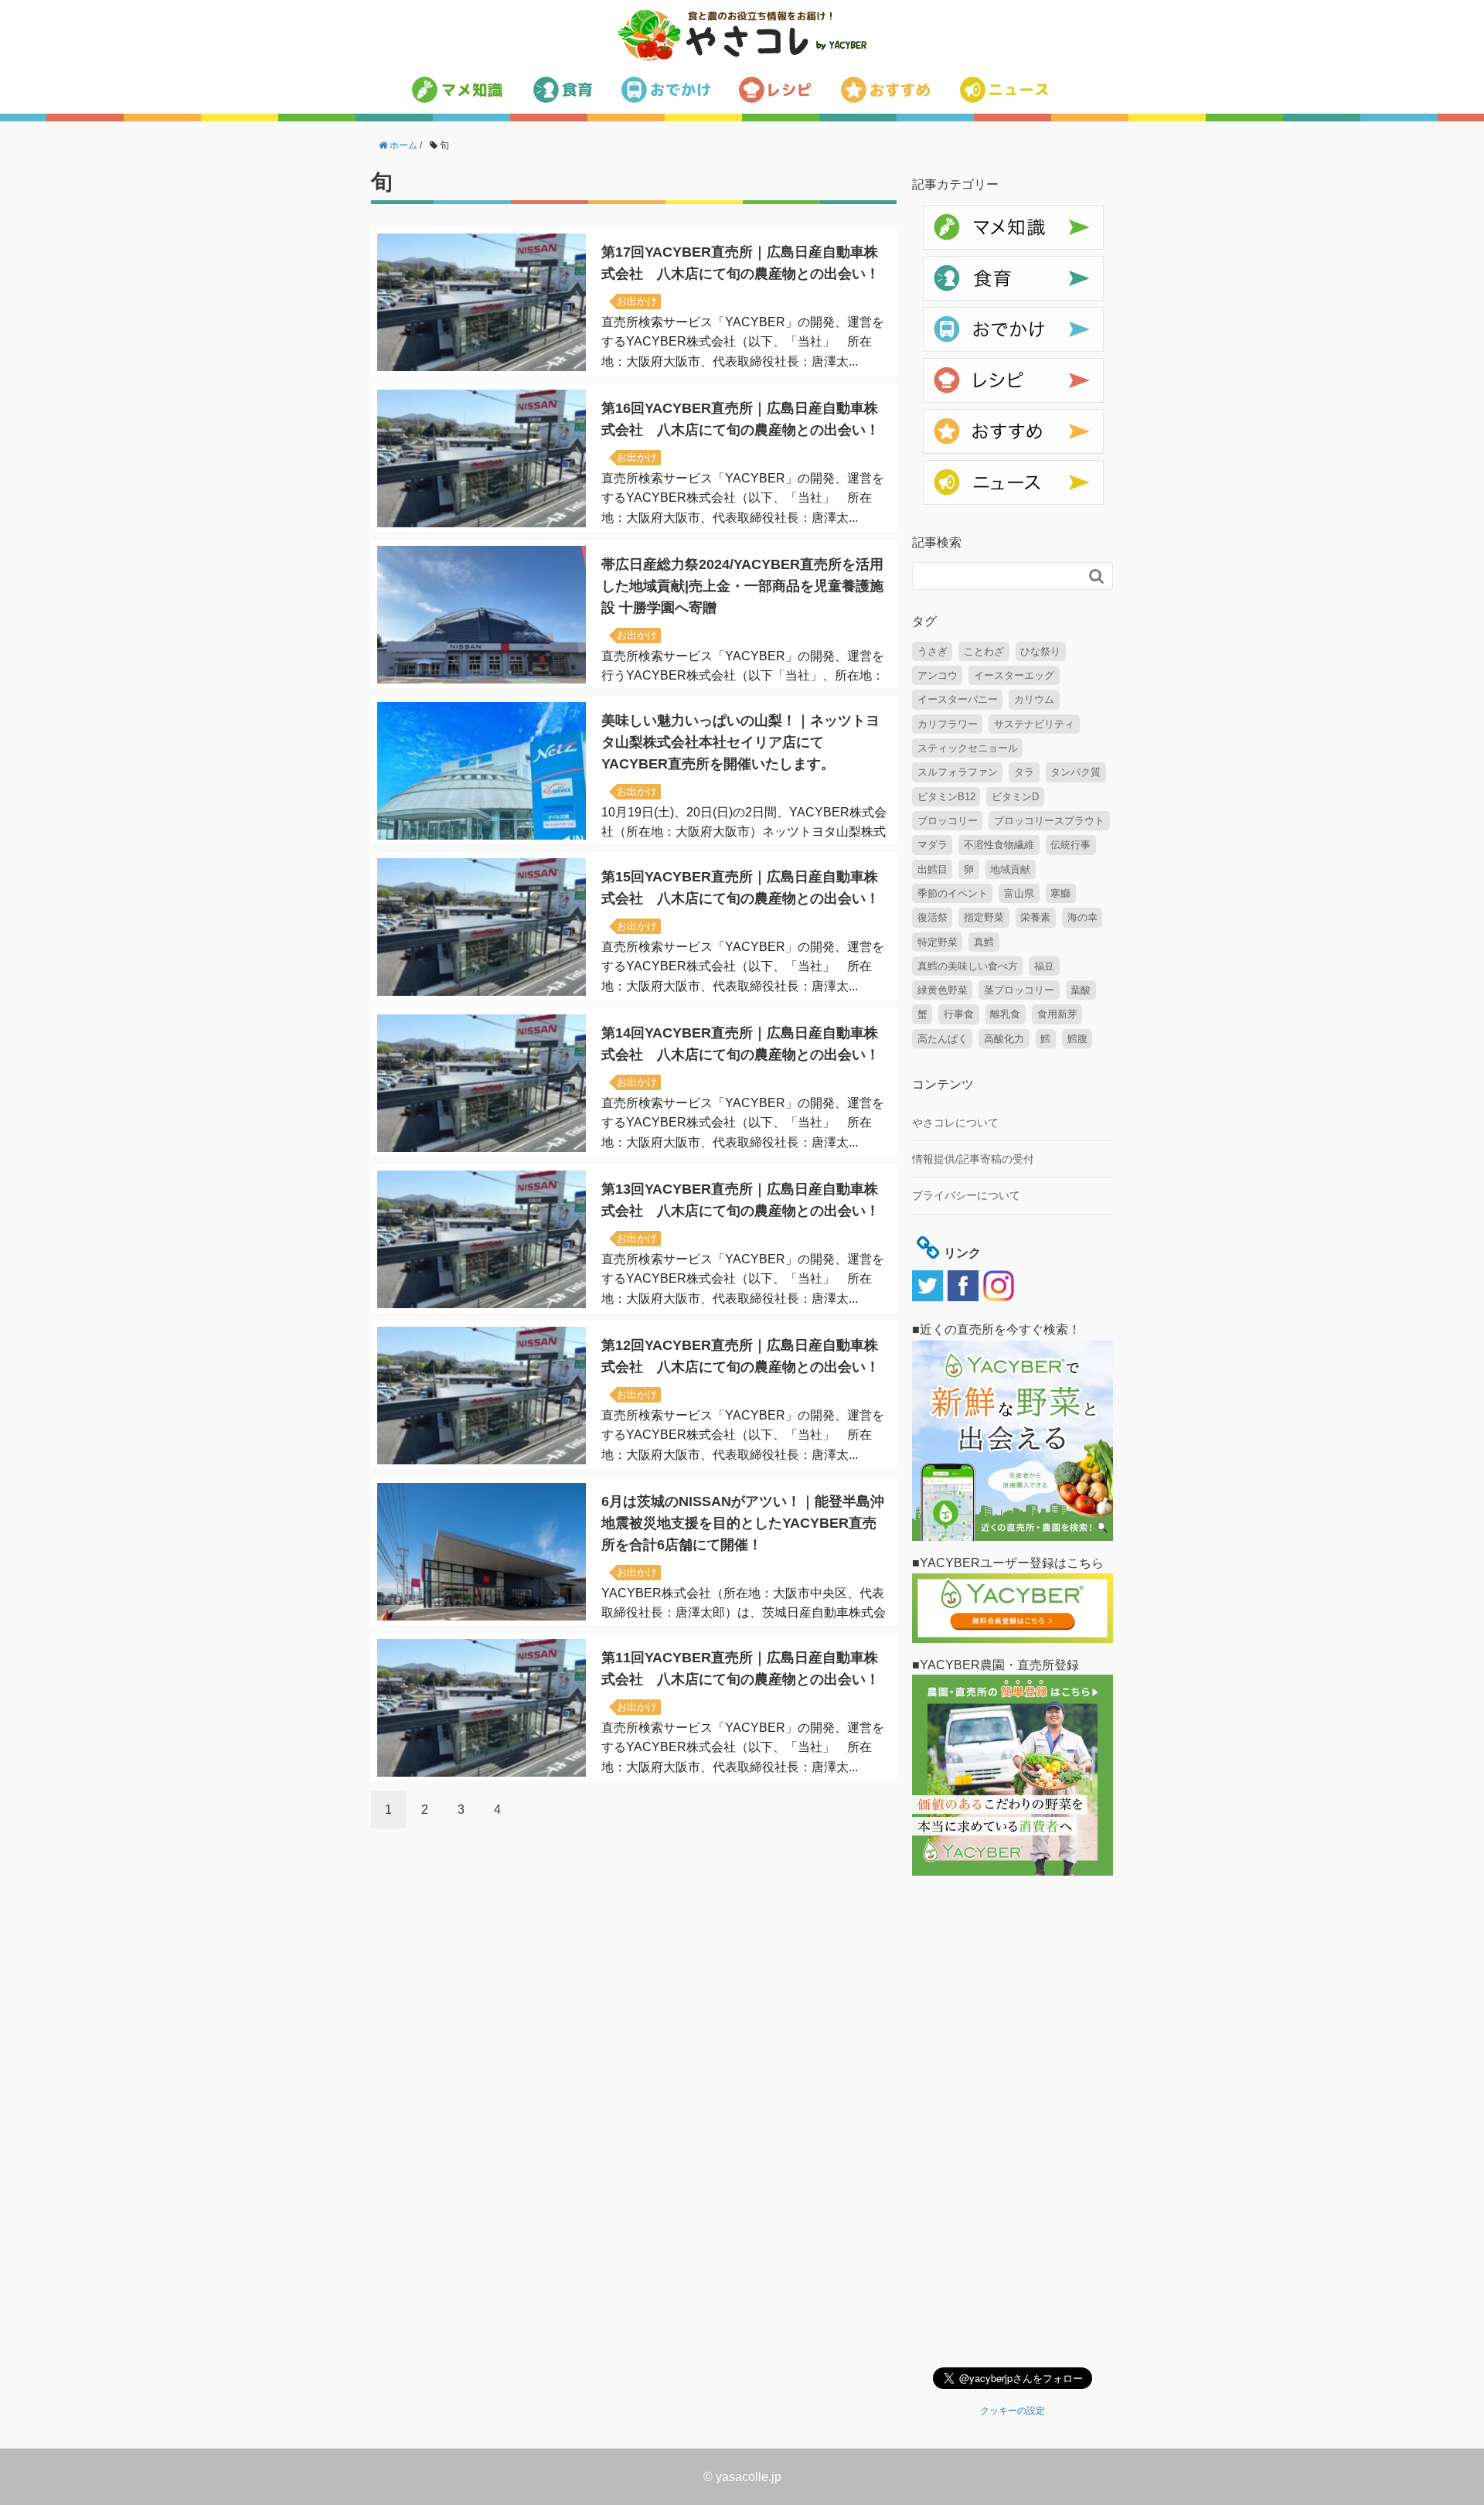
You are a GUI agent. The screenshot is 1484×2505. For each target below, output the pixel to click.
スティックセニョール (968, 748)
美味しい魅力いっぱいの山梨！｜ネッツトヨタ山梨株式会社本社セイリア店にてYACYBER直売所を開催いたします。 (740, 742)
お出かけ (637, 301)
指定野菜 (984, 917)
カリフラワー (948, 724)
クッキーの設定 (1013, 2411)
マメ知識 (945, 213)
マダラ (933, 845)
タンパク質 (1076, 772)
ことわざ (984, 651)
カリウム (1034, 699)
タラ (1024, 772)
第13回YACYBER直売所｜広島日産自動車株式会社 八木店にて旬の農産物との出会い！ (740, 1200)
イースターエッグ (1014, 675)
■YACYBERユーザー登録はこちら (1008, 1563)
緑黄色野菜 (943, 990)
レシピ (939, 366)
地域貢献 (1010, 869)
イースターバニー (958, 699)
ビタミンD (1015, 797)
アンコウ (938, 675)
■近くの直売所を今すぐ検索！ (996, 1329)
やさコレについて (955, 1123)
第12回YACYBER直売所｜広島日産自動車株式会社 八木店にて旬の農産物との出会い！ (740, 1356)
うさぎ (933, 651)
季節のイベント (953, 893)
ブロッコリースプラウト (1049, 821)
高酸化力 (1004, 1039)
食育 (934, 264)
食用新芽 (1057, 1014)
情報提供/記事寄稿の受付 (973, 1159)
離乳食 (1005, 1014)
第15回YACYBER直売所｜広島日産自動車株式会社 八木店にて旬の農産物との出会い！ (740, 888)
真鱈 (984, 942)
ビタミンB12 (946, 797)
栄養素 (1035, 917)
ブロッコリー (948, 821)
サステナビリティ (1034, 724)
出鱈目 (933, 869)
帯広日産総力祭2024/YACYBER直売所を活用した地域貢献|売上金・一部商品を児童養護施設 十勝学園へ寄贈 (742, 586)
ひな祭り (1040, 651)
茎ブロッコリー (1019, 990)
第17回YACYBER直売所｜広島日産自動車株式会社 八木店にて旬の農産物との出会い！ (740, 263)
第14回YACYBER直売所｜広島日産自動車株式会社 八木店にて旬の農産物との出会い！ (740, 1044)
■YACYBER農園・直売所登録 (996, 1665)
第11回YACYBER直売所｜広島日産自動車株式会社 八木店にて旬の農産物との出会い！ (740, 1668)
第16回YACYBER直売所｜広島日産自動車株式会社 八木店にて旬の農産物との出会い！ (740, 419)
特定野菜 (938, 942)
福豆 (1044, 966)
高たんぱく (943, 1039)
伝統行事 (1070, 845)
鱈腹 (1077, 1039)
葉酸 (1081, 990)
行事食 (959, 1014)
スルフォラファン (958, 772)
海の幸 (1082, 917)
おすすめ (945, 417)
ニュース (945, 469)
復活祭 (933, 917)
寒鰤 (1060, 893)
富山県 (1019, 893)
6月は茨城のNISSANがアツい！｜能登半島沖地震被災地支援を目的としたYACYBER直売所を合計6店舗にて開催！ (743, 1523)
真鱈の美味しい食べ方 (968, 966)
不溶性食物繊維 (999, 845)
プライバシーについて (966, 1195)
